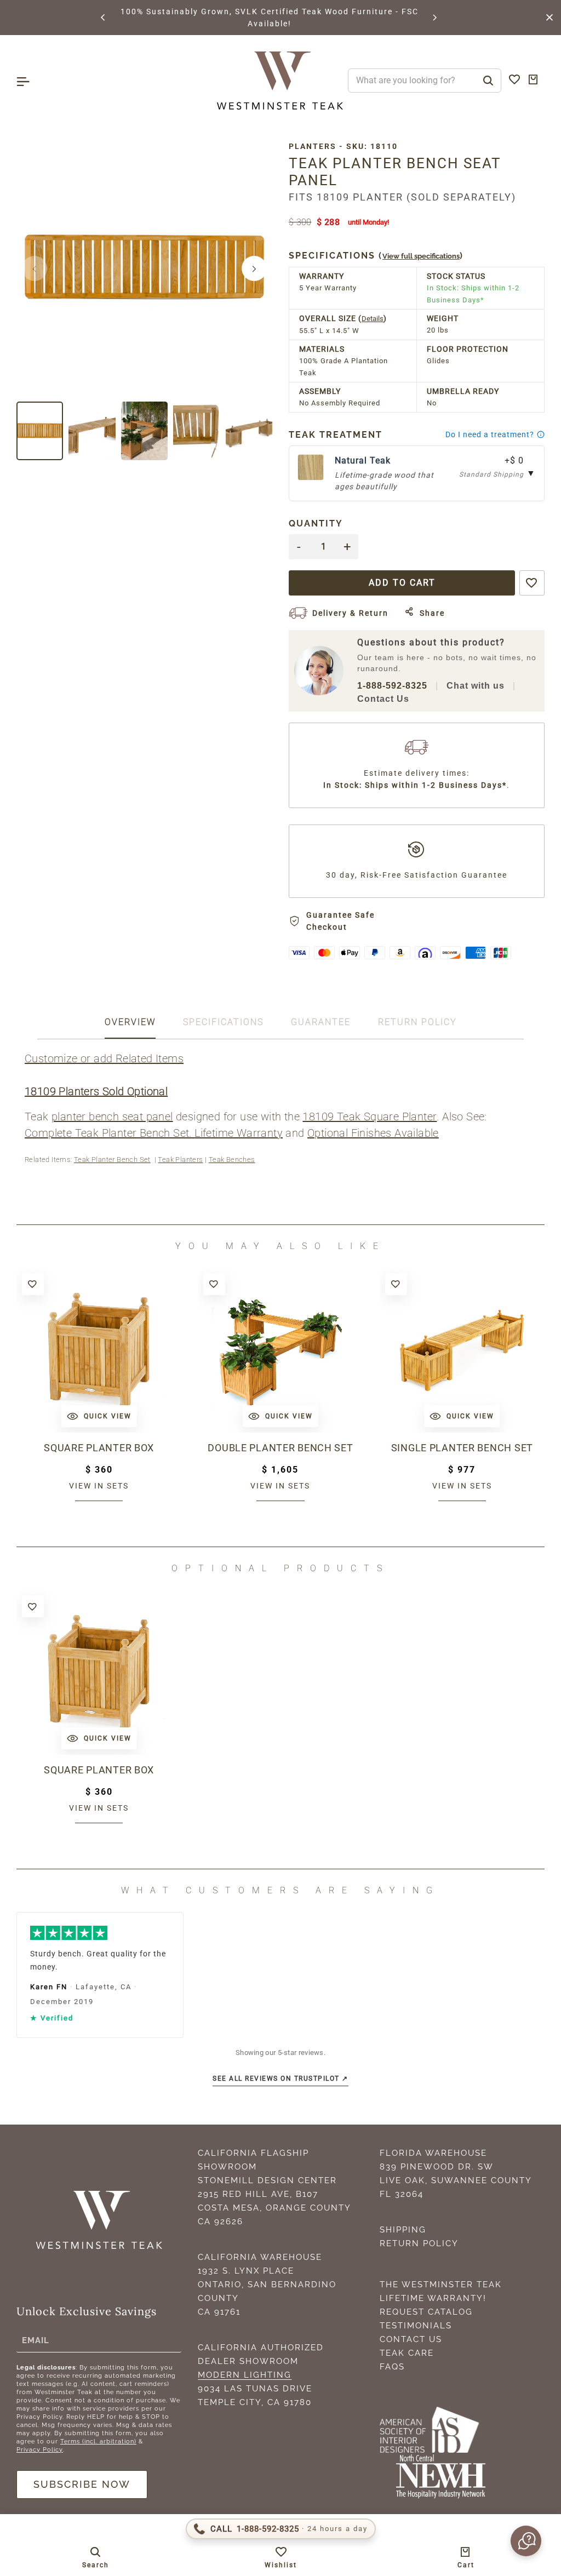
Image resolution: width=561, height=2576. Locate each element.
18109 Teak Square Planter (370, 1117)
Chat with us (476, 686)
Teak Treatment (336, 435)
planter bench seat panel (112, 1117)
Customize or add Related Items (104, 1058)
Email (36, 2340)
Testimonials (416, 2326)
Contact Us (383, 699)
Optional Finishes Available (373, 1133)
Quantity (316, 523)
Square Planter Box (99, 1448)
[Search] (488, 81)
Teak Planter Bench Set (112, 1160)
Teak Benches (232, 1160)
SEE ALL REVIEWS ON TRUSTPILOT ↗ (280, 2079)
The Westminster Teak (441, 2285)
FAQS (392, 2367)
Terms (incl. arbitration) (98, 2442)
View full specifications (421, 256)
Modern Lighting (245, 2375)
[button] (104, 18)
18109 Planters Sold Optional (96, 1091)
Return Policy (419, 2243)
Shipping (403, 2230)
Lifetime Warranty (239, 1133)
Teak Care (407, 2353)
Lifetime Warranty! (433, 2298)
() (376, 256)
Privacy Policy (40, 2450)
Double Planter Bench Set (280, 1448)
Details (373, 319)
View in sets (99, 1486)
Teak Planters (180, 1160)
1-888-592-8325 (392, 686)
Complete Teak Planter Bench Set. (110, 1133)
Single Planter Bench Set (462, 1448)
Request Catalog (426, 2312)
